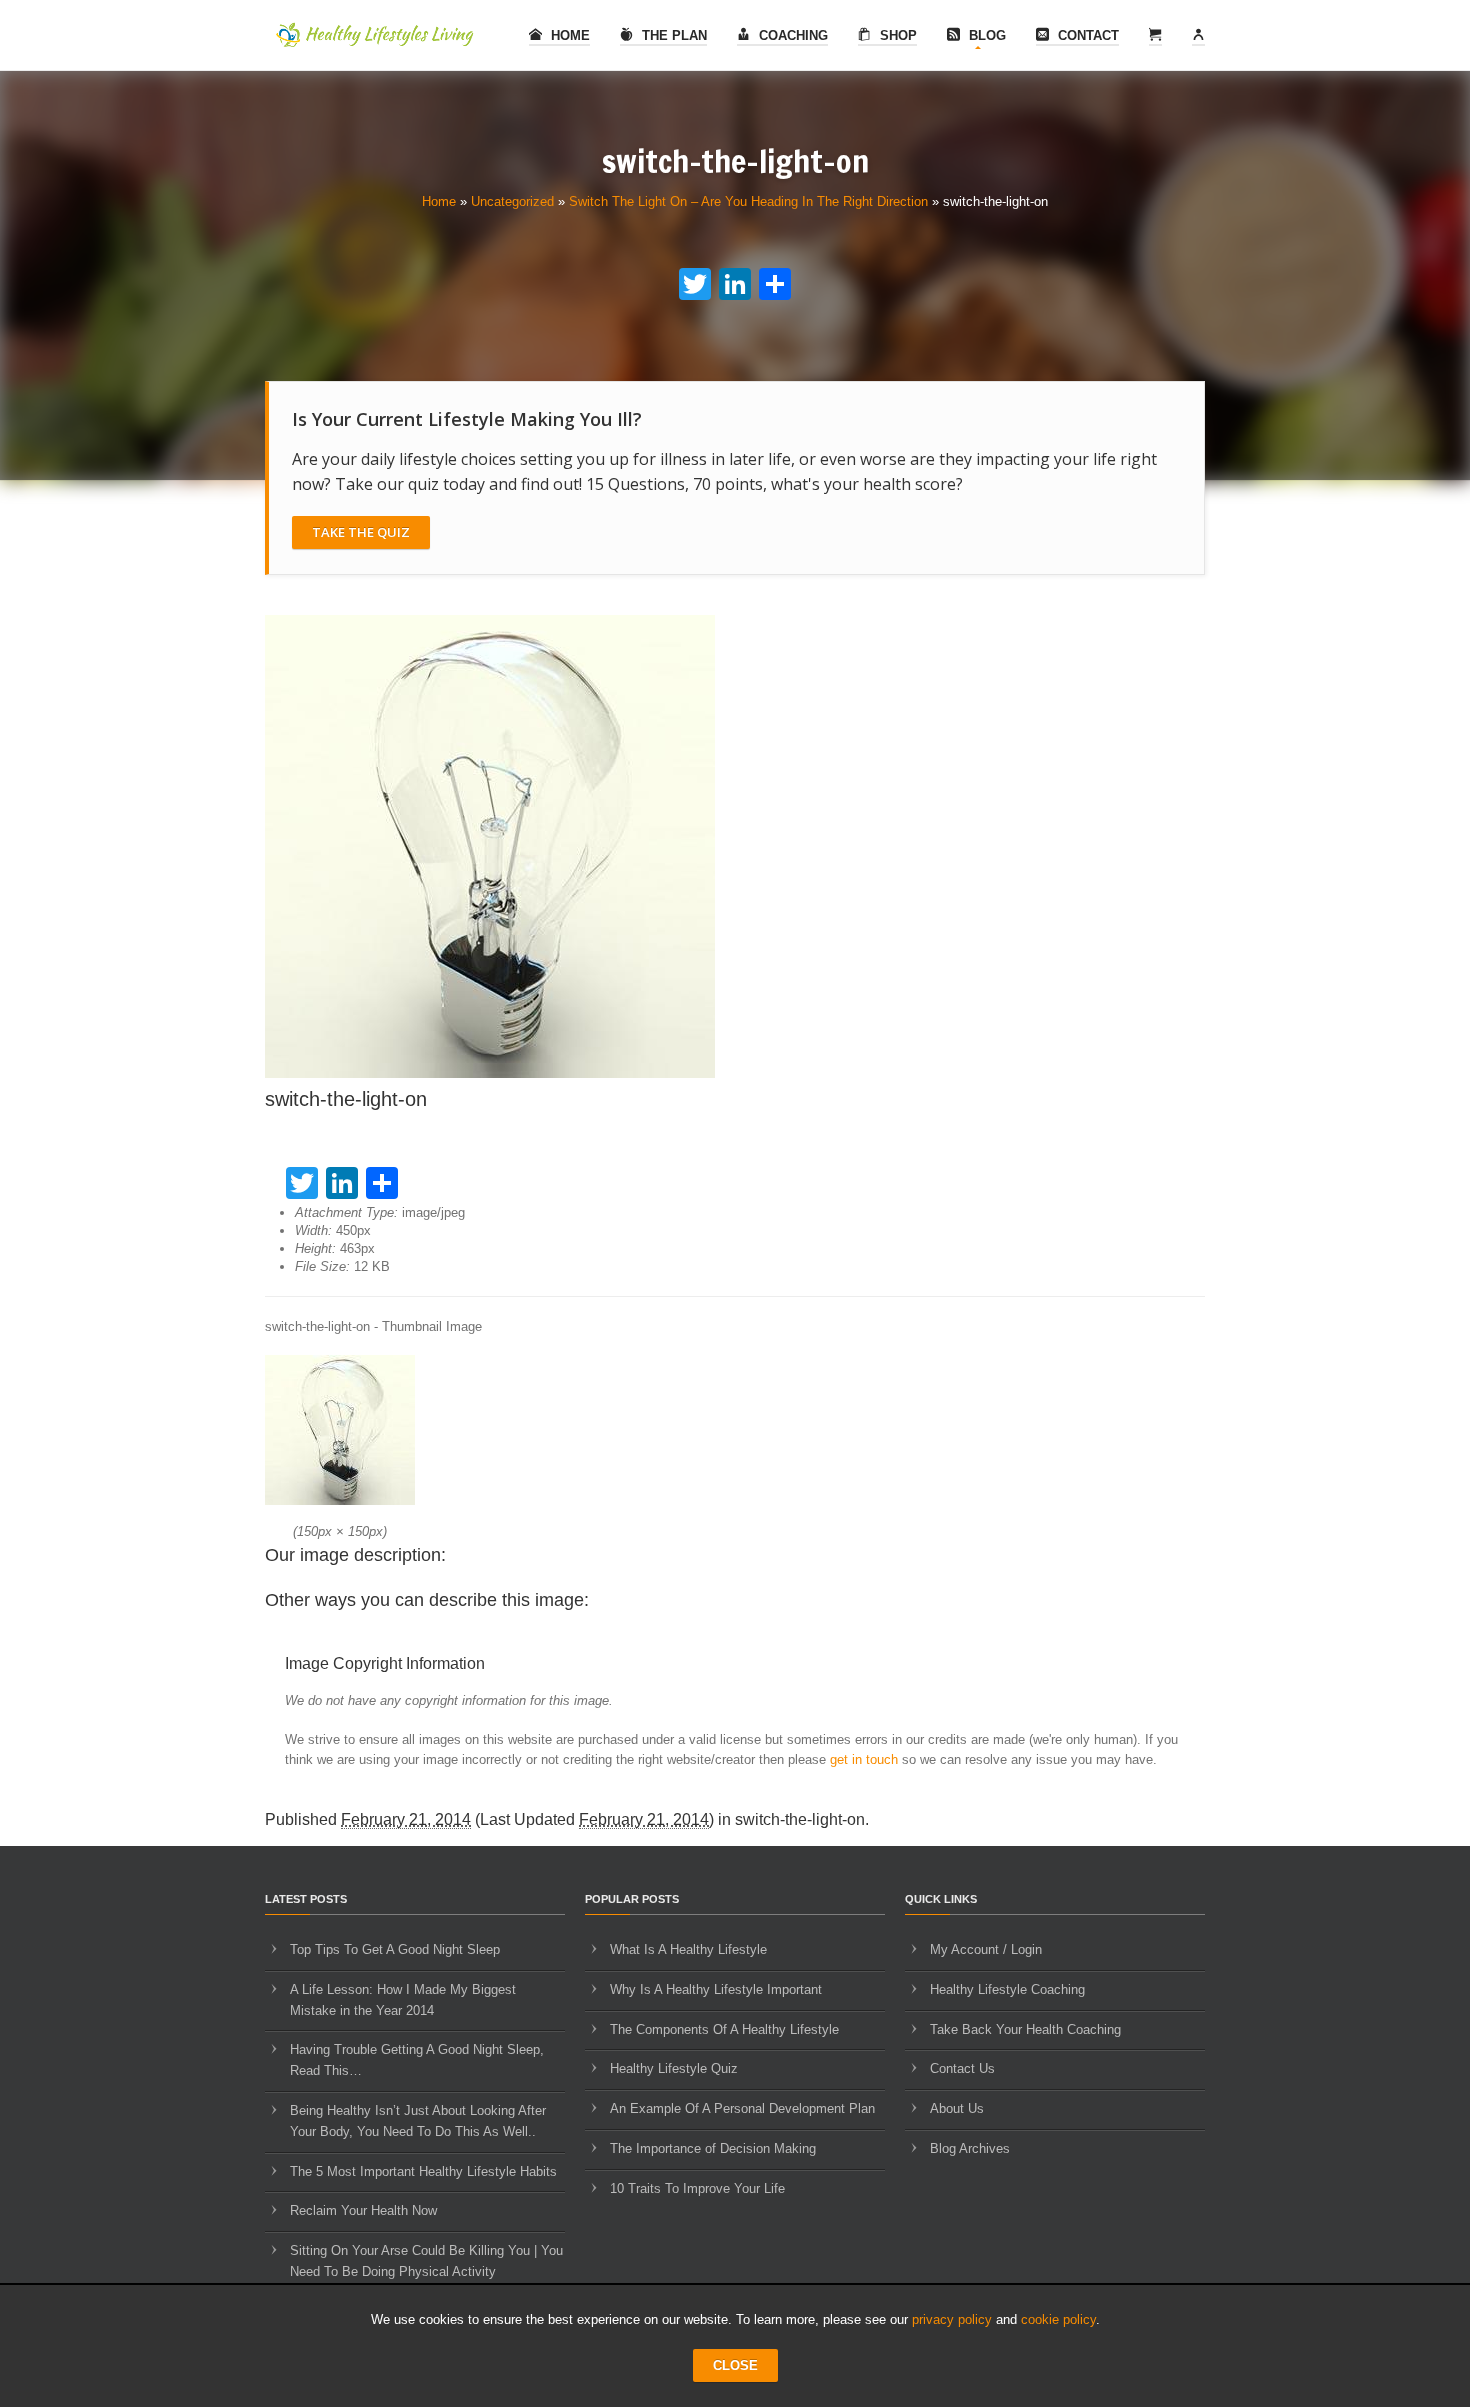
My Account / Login (986, 1949)
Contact (1086, 35)
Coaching (791, 35)
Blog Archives (970, 2148)
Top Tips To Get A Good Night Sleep (395, 1949)
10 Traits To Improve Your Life (697, 2188)
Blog (985, 35)
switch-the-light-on (800, 1819)
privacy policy (952, 2319)
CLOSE (735, 2365)
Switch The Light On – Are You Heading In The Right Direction (748, 201)
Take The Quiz (361, 532)
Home (568, 35)
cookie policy (1058, 2319)
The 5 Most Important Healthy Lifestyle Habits (423, 2171)
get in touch (864, 1759)
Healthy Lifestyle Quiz (674, 2068)
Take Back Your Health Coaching (1025, 2029)
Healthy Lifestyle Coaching (1007, 1989)
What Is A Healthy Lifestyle (688, 1949)
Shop (896, 35)
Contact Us (962, 2068)
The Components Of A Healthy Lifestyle (724, 2029)
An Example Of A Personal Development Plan (742, 2108)
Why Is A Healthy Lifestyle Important (716, 1989)
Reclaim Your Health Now (363, 2210)
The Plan (672, 35)
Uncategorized (512, 201)
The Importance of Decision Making (713, 2148)
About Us (957, 2108)
